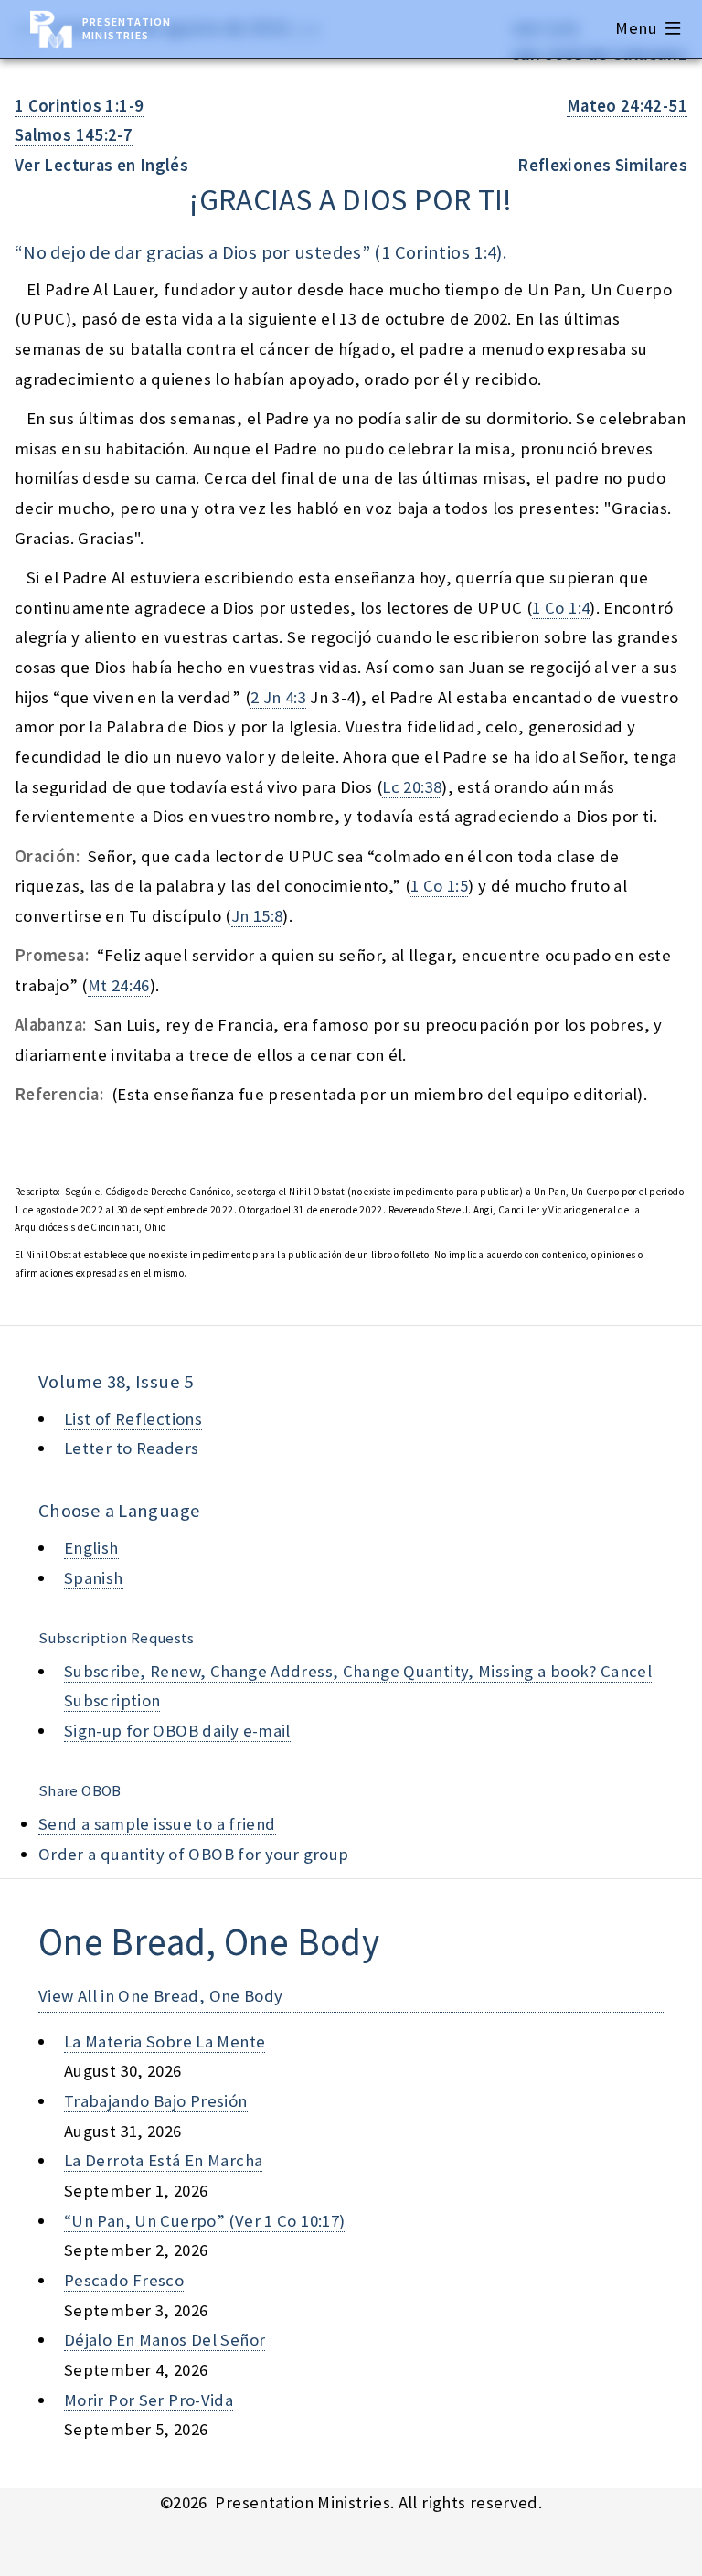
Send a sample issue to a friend (157, 1824)
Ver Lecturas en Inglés (101, 165)
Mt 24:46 (119, 985)
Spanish (94, 1578)
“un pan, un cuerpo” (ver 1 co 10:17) (204, 2221)
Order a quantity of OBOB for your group (194, 1854)
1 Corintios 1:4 (439, 252)
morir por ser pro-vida (149, 2400)
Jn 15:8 (257, 916)
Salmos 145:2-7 (74, 135)
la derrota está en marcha (163, 2160)
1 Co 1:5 (439, 886)
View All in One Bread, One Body (161, 1996)
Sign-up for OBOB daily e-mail (177, 1731)
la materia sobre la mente (165, 2042)
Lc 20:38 (412, 787)
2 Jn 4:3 (278, 697)
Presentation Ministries (127, 28)
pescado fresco (124, 2280)
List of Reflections (133, 1419)
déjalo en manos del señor (165, 2340)
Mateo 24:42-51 (627, 106)
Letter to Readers (131, 1448)
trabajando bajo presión (156, 2101)
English (91, 1548)
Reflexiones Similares (602, 165)
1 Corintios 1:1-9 (79, 106)
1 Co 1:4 (561, 608)
